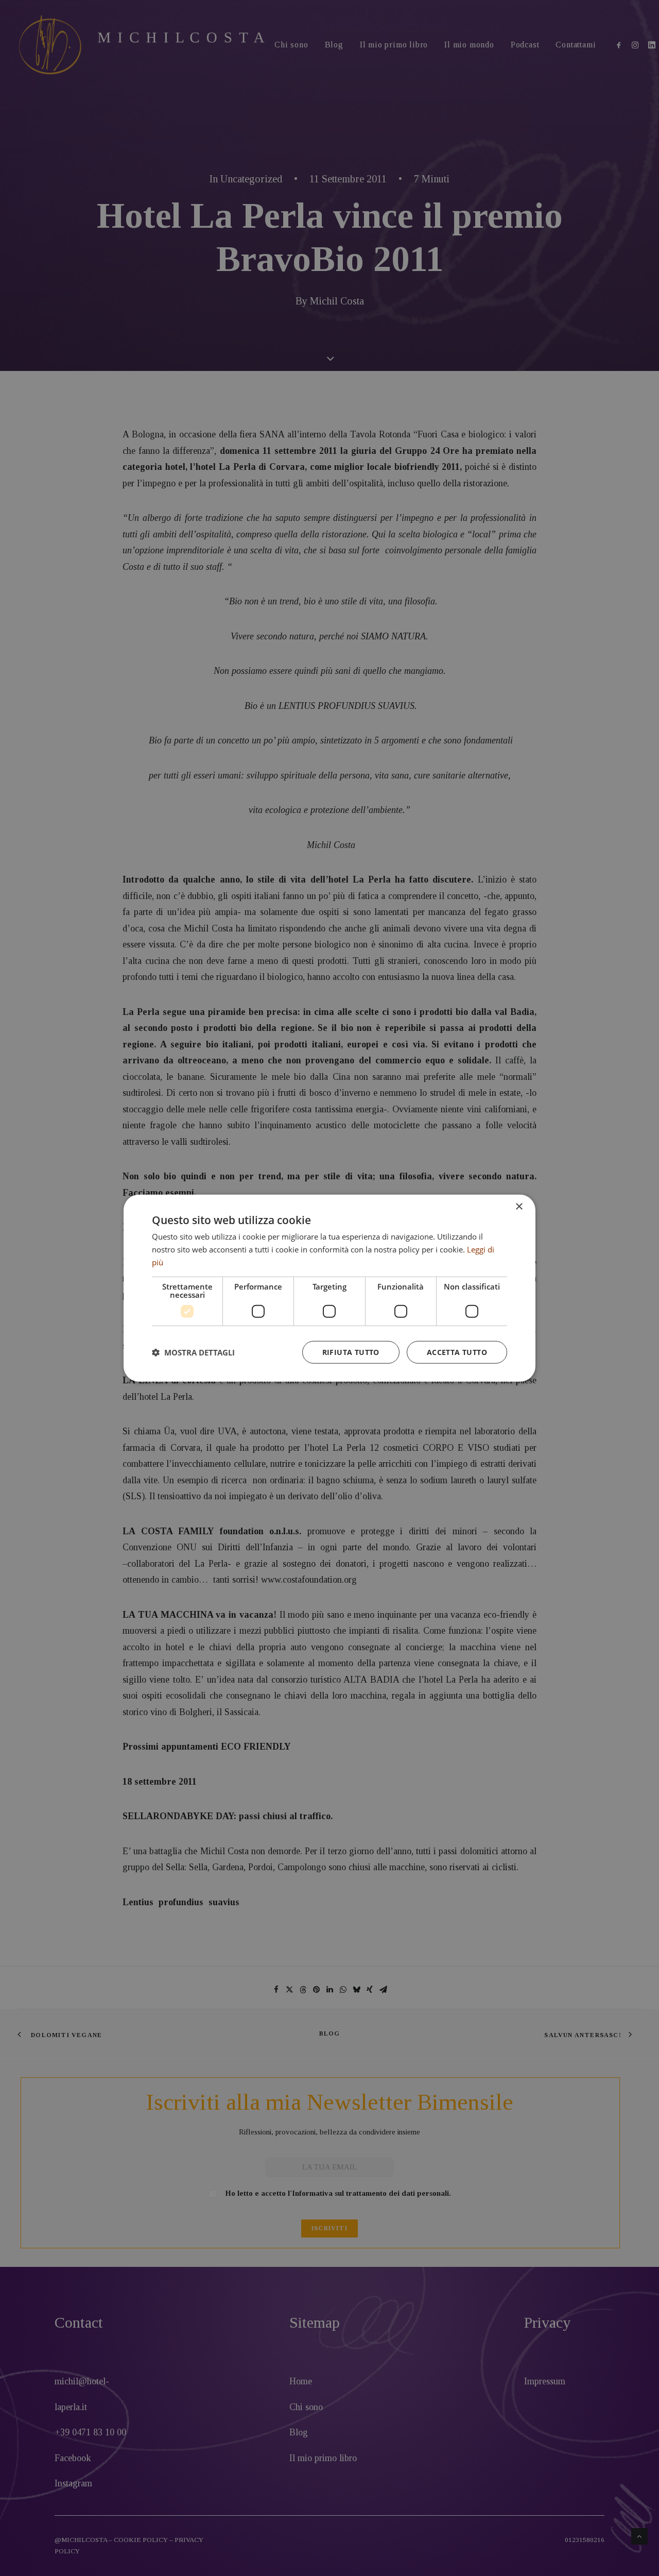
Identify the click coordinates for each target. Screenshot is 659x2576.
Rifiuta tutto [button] (351, 1352)
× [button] (519, 1207)
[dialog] (329, 1288)
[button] (193, 1352)
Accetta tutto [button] (457, 1352)
